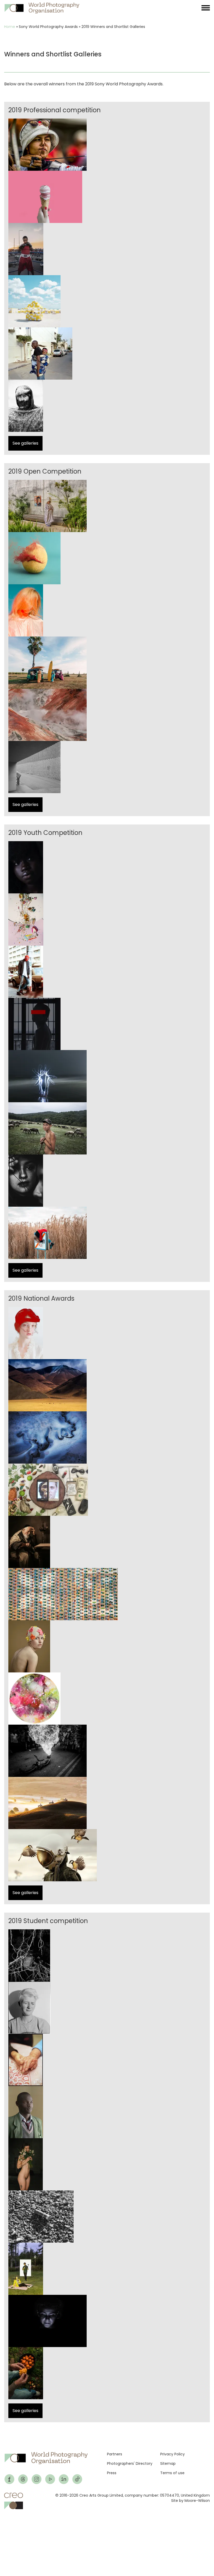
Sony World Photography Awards (48, 27)
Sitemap (168, 2463)
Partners (115, 2454)
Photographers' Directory (130, 2463)
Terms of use (172, 2473)
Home (10, 27)
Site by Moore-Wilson (191, 2501)
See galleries (25, 443)
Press (112, 2473)
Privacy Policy (173, 2454)
